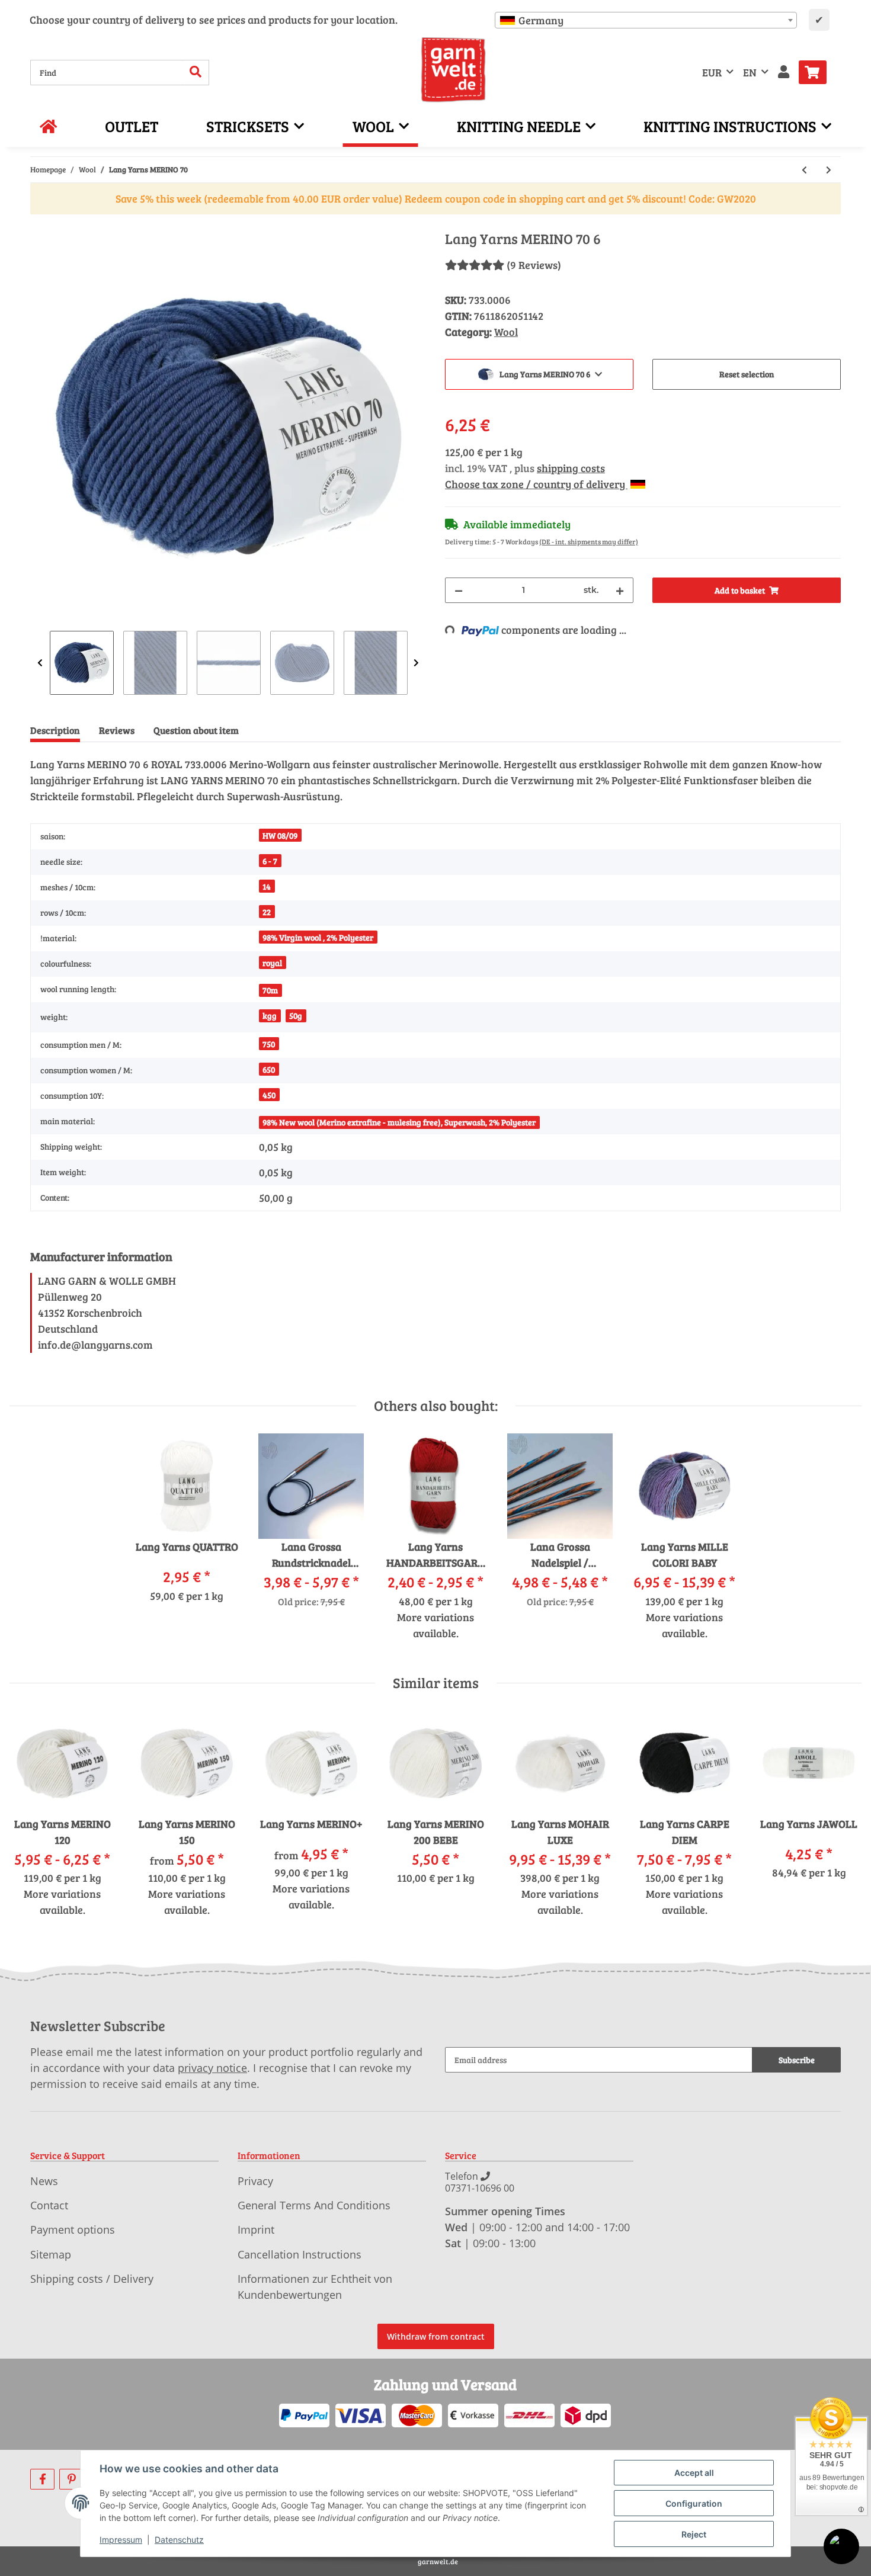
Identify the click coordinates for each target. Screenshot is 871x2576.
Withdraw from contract (436, 2336)
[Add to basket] (40, 224)
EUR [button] (712, 72)
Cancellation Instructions (300, 2254)
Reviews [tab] (117, 730)
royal (272, 963)
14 (267, 886)
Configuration (694, 2503)
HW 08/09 (280, 835)
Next (416, 663)
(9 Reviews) (534, 265)
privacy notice (212, 2068)
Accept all (694, 2473)
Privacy (255, 2181)
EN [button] (750, 72)
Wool (506, 332)
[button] (784, 73)
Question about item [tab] (196, 730)
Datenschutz (179, 2540)
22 (267, 912)
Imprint (256, 2229)
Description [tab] (55, 730)
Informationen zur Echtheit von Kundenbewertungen (315, 2287)
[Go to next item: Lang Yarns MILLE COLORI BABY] (829, 170)
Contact (49, 2205)
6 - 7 (270, 861)
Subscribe (797, 2060)
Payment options (73, 2229)
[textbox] (646, 20)
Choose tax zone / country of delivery (536, 484)
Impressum (121, 2540)
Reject (694, 2534)
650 (269, 1069)
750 (269, 1044)
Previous (40, 663)
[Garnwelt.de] (454, 70)
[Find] (196, 73)
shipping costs (571, 468)
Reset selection (747, 374)
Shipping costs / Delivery (92, 2279)
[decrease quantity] (459, 590)
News (44, 2181)
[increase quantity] (620, 590)
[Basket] (817, 72)
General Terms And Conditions (314, 2205)
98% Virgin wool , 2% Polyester (318, 937)
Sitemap (51, 2254)
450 (269, 1095)
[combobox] (646, 20)
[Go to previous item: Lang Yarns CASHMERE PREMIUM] (804, 170)
